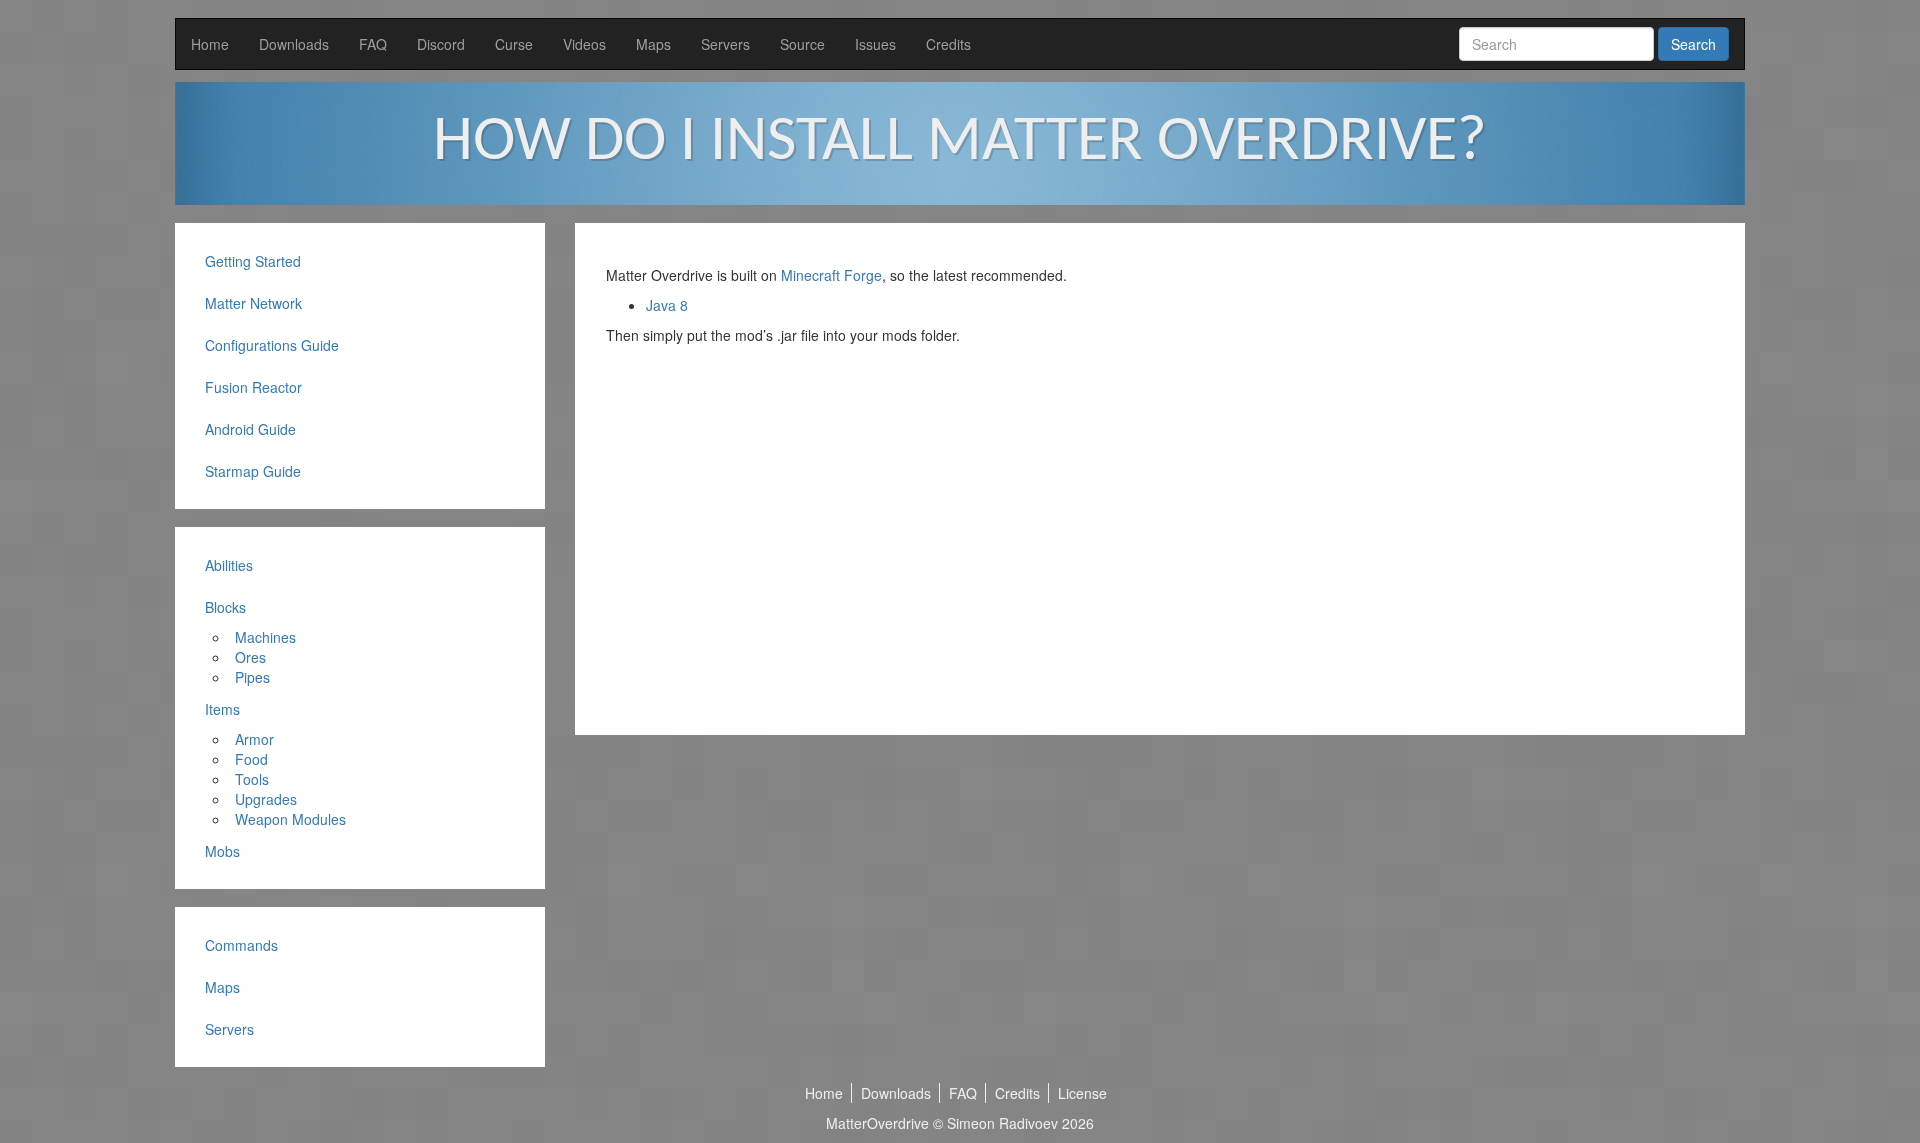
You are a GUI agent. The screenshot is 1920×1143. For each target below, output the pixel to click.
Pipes (252, 677)
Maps (653, 44)
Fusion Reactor (253, 387)
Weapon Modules (290, 819)
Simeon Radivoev (1002, 1123)
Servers (725, 44)
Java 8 (667, 305)
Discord (441, 44)
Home (210, 44)
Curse (514, 44)
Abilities (229, 565)
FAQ (373, 44)
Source (802, 44)
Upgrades (266, 799)
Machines (265, 637)
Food (251, 759)
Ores (250, 657)
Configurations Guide (272, 345)
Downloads (294, 44)
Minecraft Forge (831, 275)
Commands (241, 945)
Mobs (222, 851)
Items (222, 709)
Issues (875, 44)
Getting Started (253, 261)
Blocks (225, 607)
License (1082, 1093)
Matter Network (253, 303)
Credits (948, 44)
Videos (584, 44)
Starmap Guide (253, 471)
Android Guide (250, 429)
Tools (252, 779)
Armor (254, 739)
